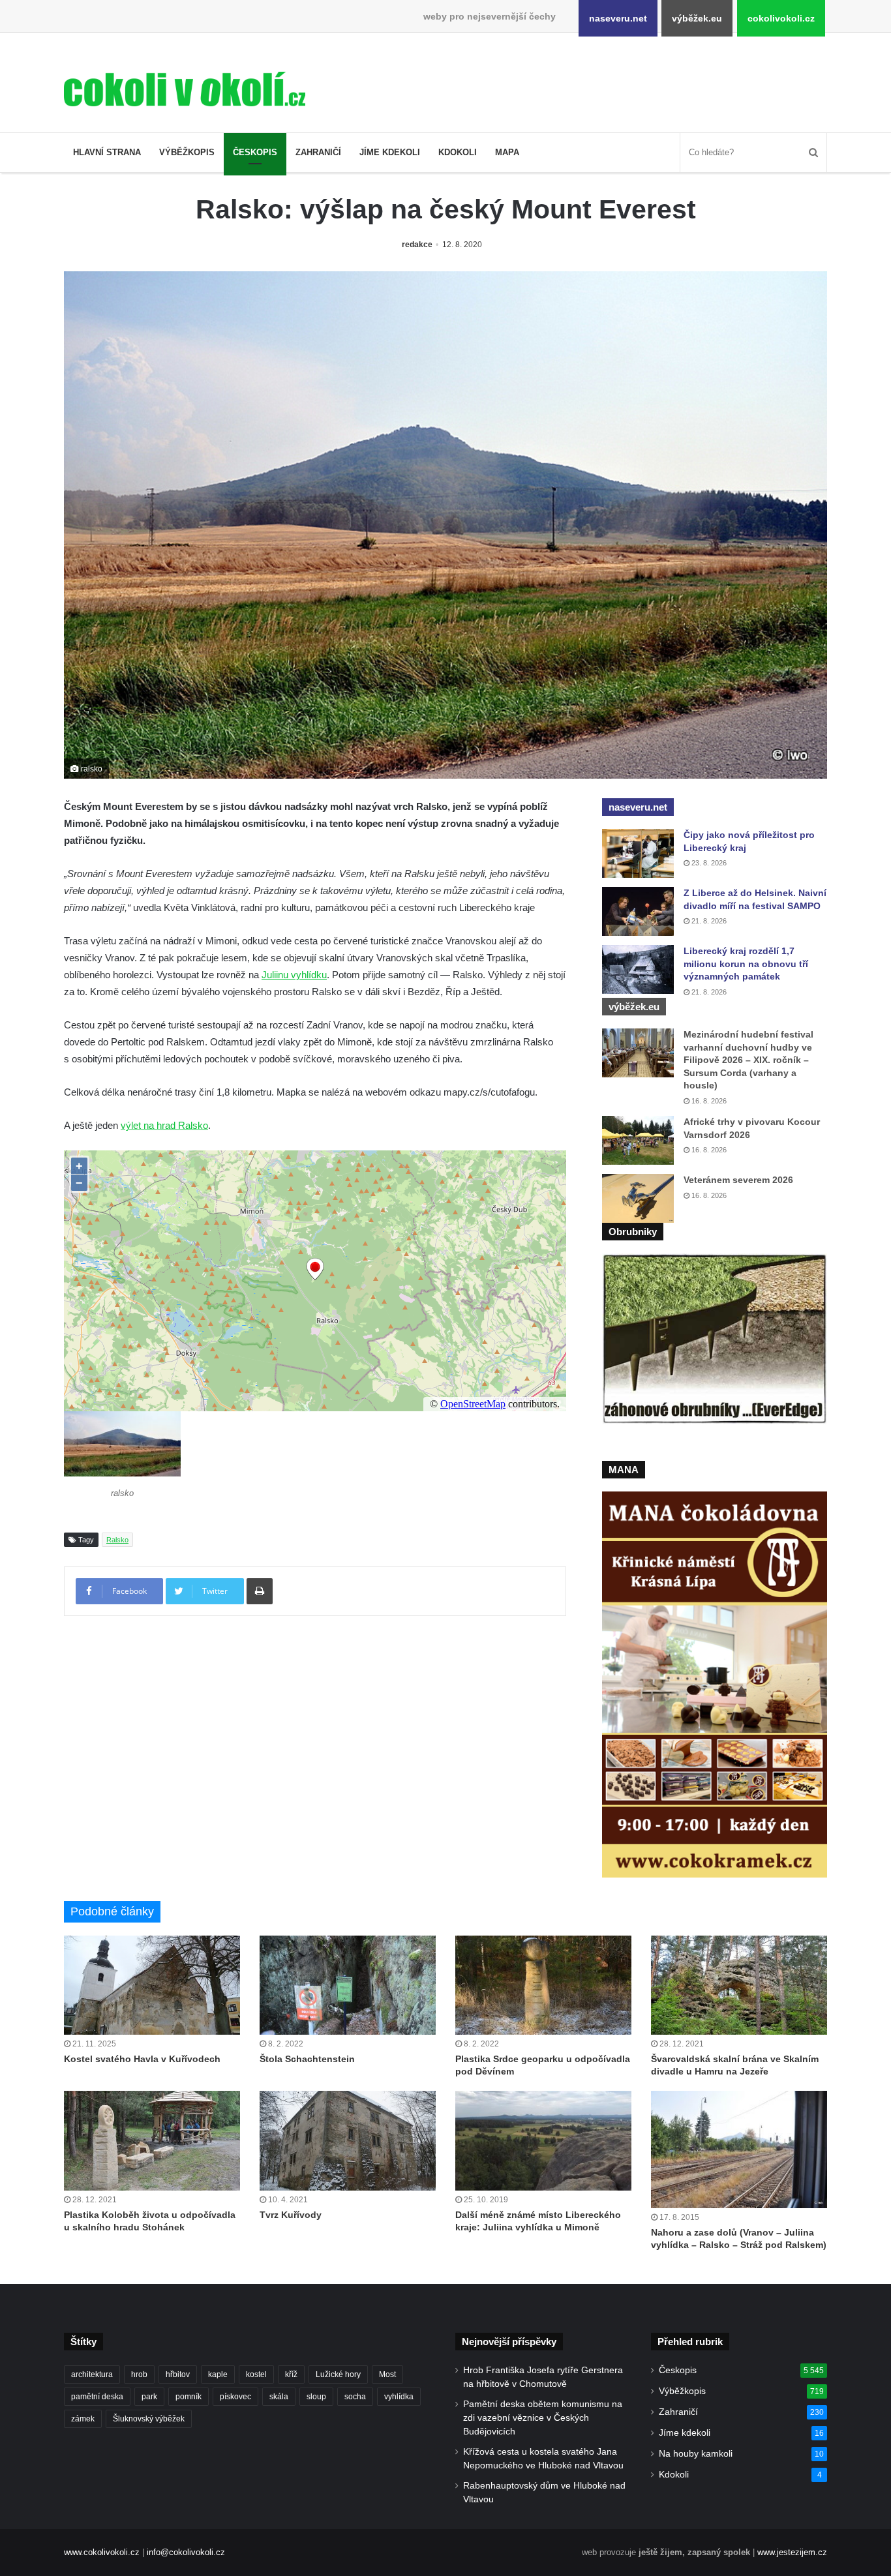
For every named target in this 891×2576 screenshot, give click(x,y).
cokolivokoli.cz (781, 18)
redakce (417, 245)
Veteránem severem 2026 (738, 1180)
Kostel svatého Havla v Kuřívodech (142, 2059)
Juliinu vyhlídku (294, 975)
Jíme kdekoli (390, 152)
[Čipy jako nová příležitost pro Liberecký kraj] (638, 853)
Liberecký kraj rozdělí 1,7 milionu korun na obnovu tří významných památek (746, 964)
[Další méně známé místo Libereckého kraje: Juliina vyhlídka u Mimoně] (543, 2140)
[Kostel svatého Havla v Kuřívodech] (152, 1985)
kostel (256, 2374)
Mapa (507, 152)
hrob (139, 2374)
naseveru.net (618, 18)
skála (279, 2397)
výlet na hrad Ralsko (164, 1125)
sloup (316, 2397)
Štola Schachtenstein (307, 2059)
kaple (218, 2374)
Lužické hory (338, 2374)
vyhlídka (399, 2397)
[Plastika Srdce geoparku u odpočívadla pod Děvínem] (543, 1985)
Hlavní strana (107, 152)
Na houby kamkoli (696, 2454)
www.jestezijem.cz (792, 2552)
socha (355, 2397)
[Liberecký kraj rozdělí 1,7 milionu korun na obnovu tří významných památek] (638, 969)
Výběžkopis (187, 152)
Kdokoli (458, 152)
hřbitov (178, 2374)
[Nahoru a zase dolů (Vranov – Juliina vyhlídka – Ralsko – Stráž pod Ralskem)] (739, 2149)
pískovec (235, 2397)
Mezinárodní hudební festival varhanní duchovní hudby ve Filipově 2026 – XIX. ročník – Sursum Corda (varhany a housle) (748, 1060)
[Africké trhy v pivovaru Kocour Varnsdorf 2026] (638, 1140)
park (149, 2397)
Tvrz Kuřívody (291, 2215)
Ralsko (117, 1540)
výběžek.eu (697, 18)
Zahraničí (318, 152)
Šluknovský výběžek (149, 2419)
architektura (92, 2374)
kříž (291, 2374)
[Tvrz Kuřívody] (348, 2140)
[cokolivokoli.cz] (185, 89)
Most (387, 2374)
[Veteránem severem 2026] (638, 1198)
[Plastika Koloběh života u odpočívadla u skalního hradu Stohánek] (152, 2140)
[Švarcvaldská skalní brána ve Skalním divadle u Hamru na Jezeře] (739, 1985)
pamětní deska (97, 2397)
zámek (83, 2419)
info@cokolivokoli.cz (186, 2552)
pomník (189, 2397)
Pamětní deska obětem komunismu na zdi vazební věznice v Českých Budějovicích (543, 2418)
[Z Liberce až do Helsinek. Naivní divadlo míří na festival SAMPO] (638, 911)
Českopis (255, 152)
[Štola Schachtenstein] (348, 1985)
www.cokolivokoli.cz (102, 2552)
